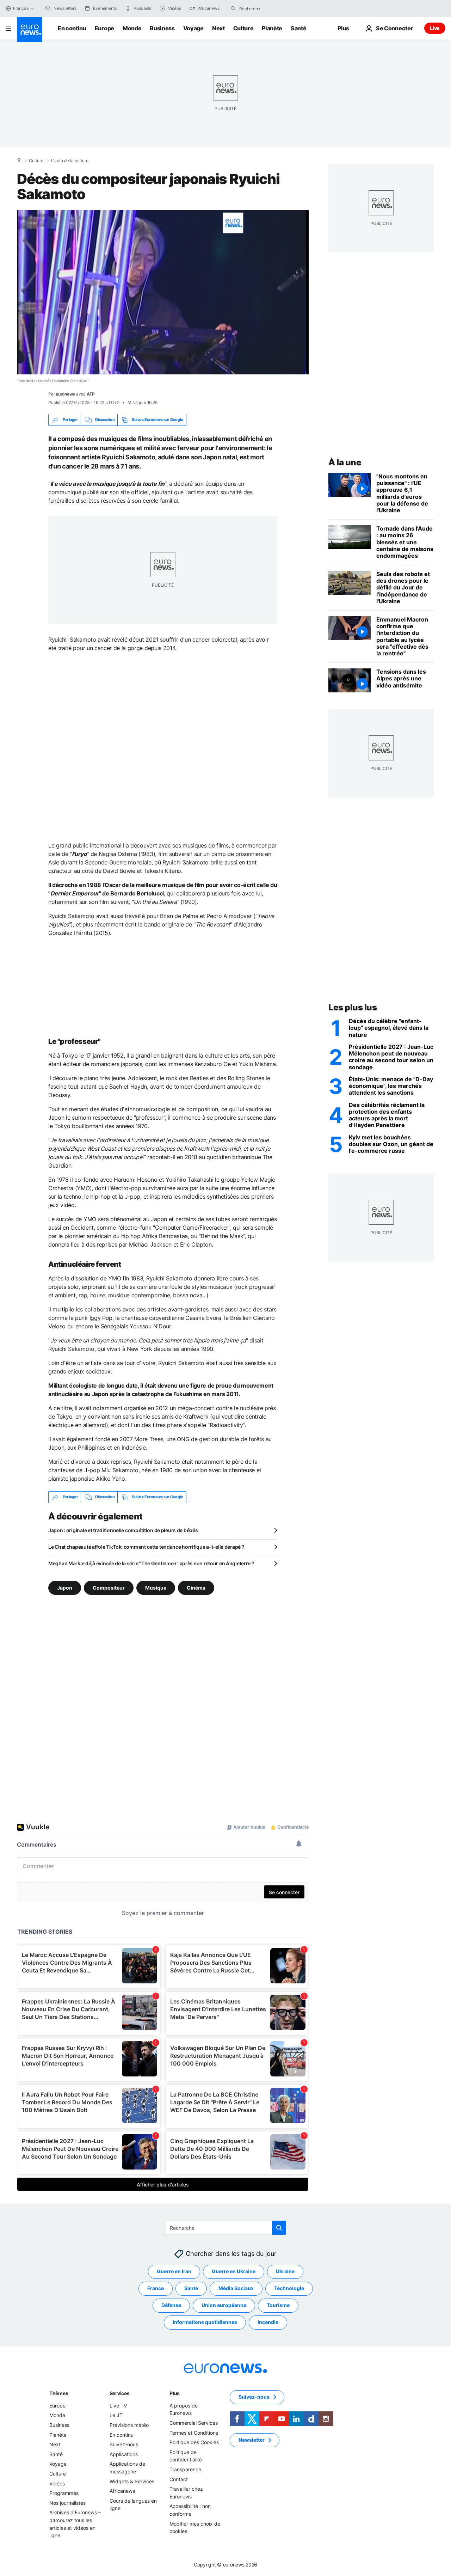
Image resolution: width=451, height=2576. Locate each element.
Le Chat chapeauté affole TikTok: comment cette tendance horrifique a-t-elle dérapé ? (146, 1547)
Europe (104, 28)
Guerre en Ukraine (234, 2271)
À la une (345, 462)
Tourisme (278, 2305)
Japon (65, 1587)
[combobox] (269, 8)
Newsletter (252, 2440)
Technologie (289, 2288)
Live (435, 28)
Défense (171, 2305)
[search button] (233, 8)
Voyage (193, 28)
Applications (124, 2454)
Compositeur (109, 1587)
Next (218, 28)
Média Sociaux (236, 2288)
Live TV (118, 2406)
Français (21, 8)
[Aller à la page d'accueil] (30, 30)
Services (120, 2393)
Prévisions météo (129, 2425)
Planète (272, 28)
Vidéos (57, 2483)
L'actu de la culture (70, 161)
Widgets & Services (132, 2481)
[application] (163, 292)
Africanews (122, 2491)
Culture (243, 28)
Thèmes (59, 2393)
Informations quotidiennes (205, 2322)
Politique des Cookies (194, 2442)
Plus (175, 2393)
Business (162, 28)
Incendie (268, 2322)
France (156, 2288)
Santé (298, 28)
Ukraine (285, 2271)
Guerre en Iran (174, 2271)
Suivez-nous (124, 2444)
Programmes (64, 2493)
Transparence (185, 2469)
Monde (132, 28)
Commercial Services (194, 2423)
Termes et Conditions (194, 2432)
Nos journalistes (67, 2502)
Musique (156, 1587)
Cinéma (196, 1587)
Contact (179, 2479)
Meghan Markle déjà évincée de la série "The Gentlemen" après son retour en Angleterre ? (151, 1563)
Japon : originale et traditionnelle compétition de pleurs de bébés (123, 1530)
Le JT (116, 2415)
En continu (72, 28)
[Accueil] (19, 160)
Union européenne (224, 2305)
